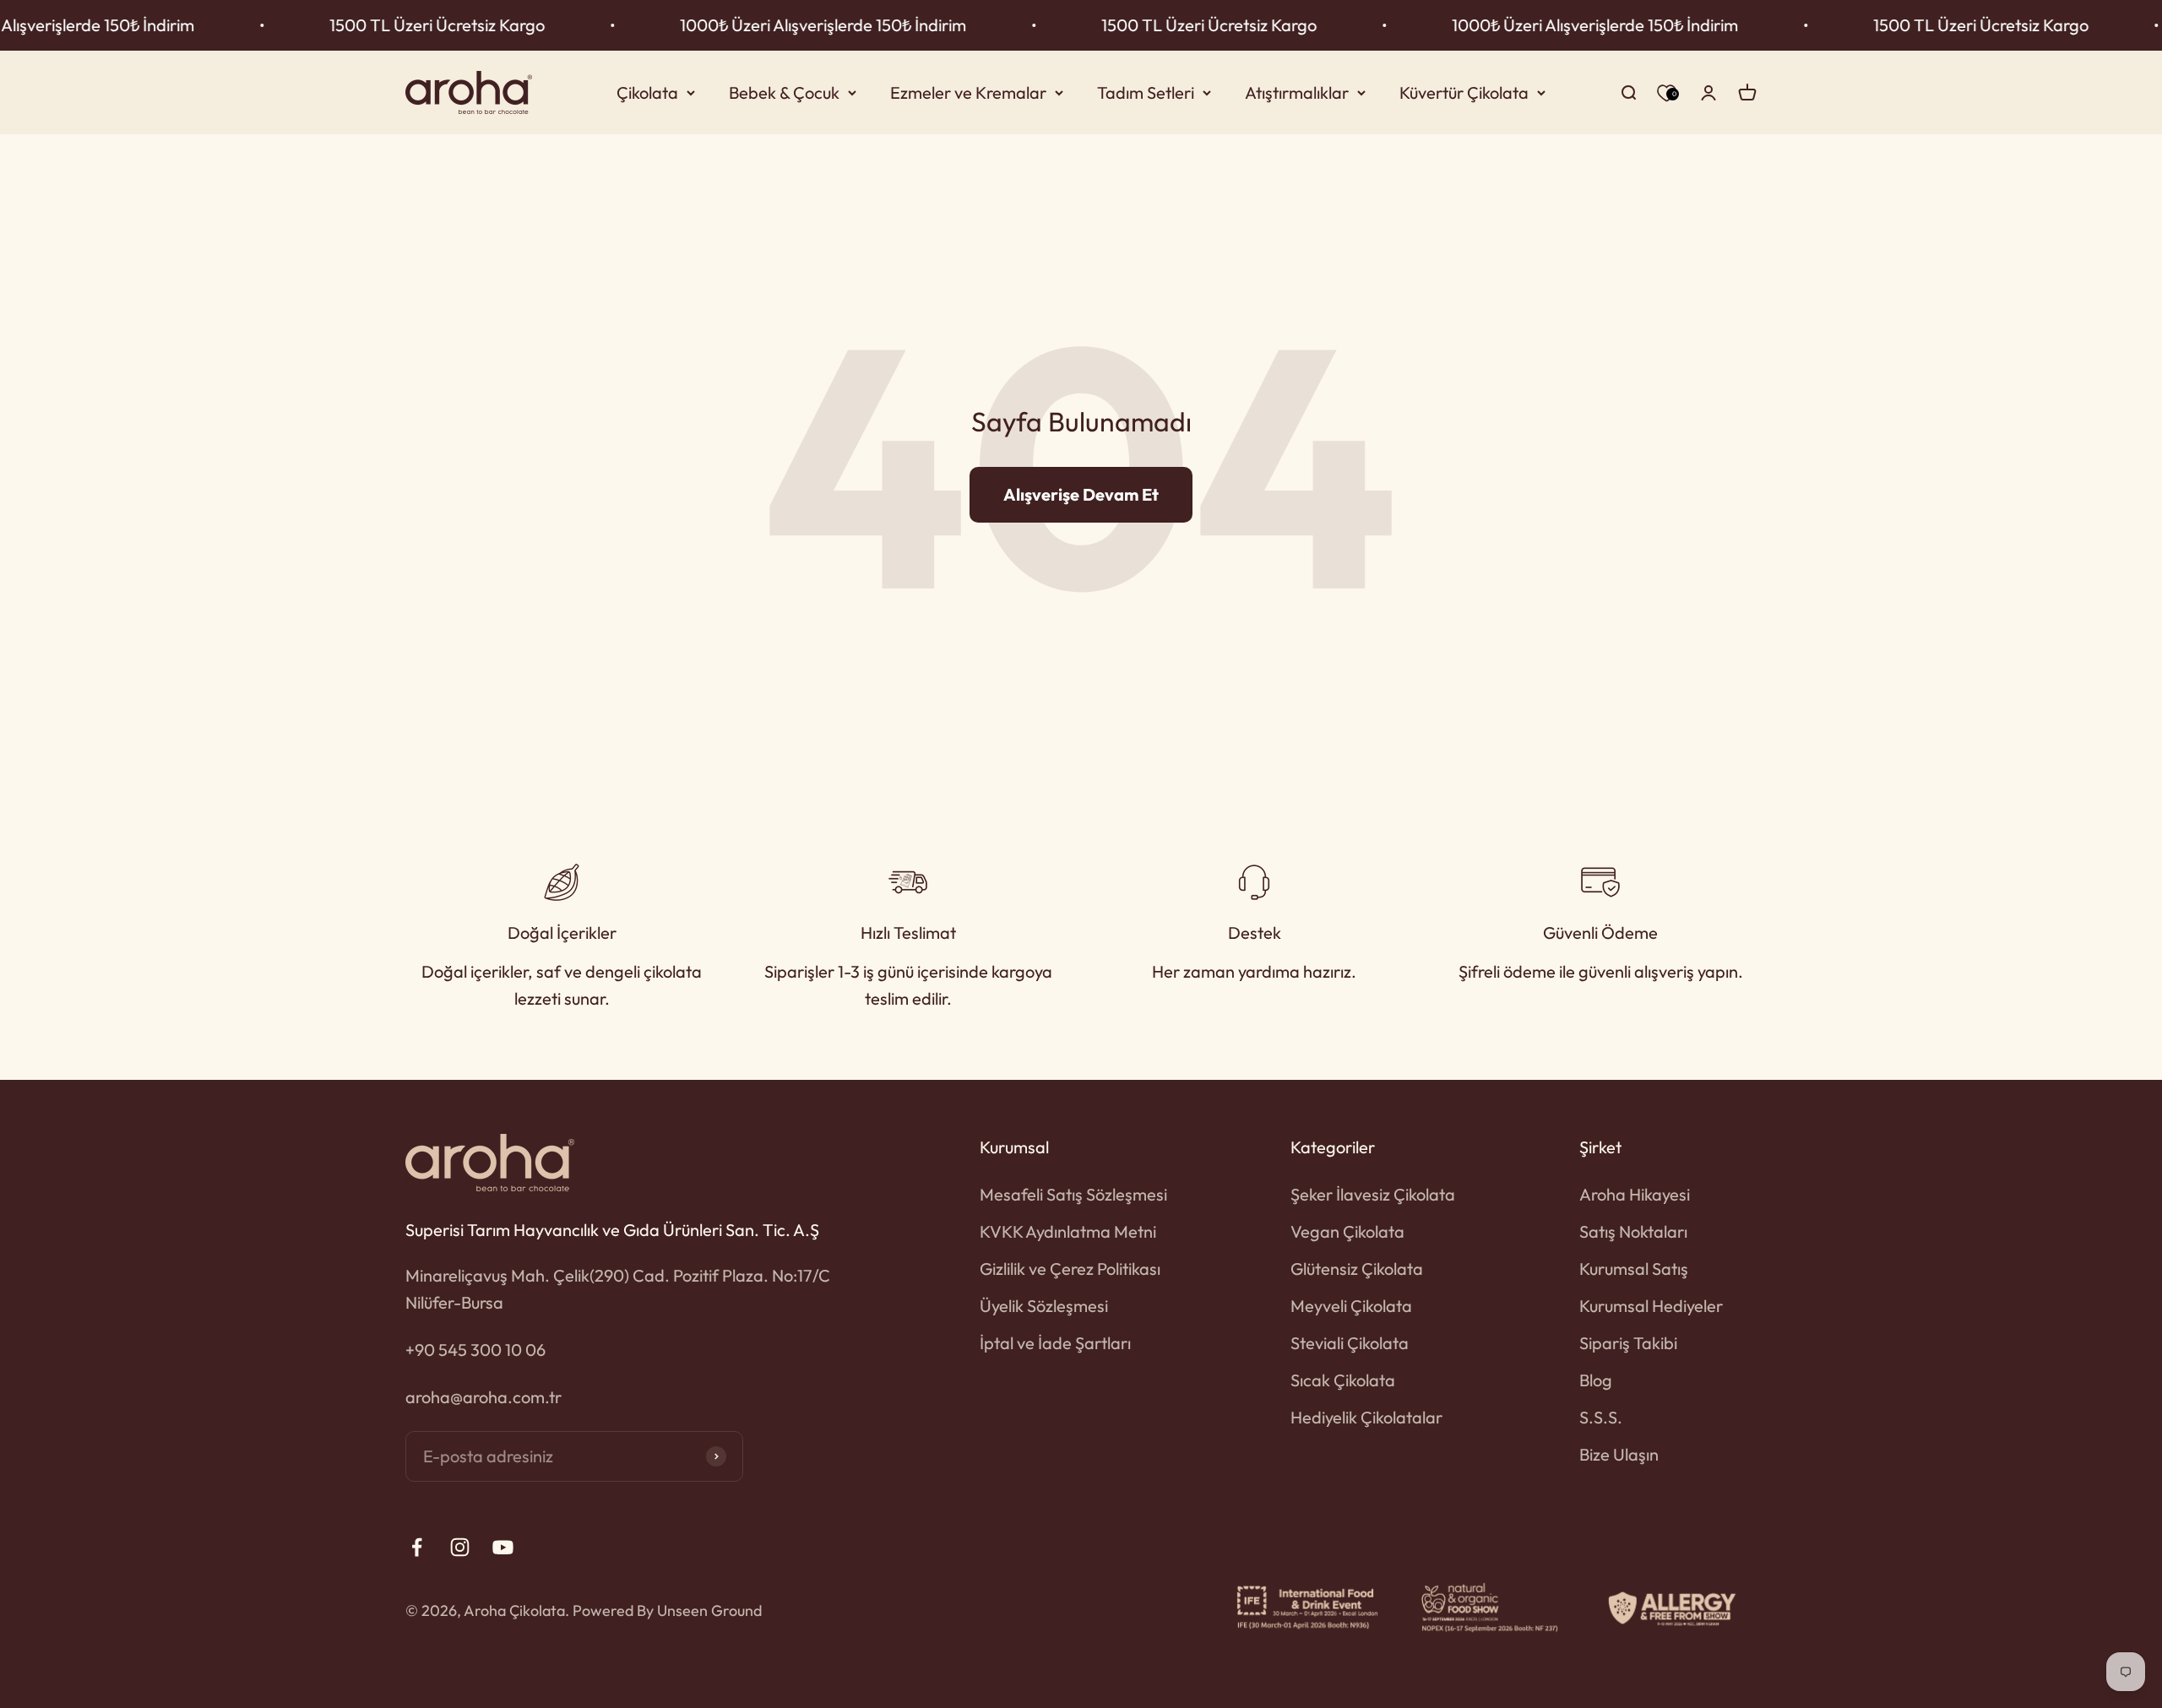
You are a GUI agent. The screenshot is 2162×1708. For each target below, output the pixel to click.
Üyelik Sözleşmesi (1044, 1306)
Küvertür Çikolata (1464, 92)
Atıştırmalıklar (1297, 92)
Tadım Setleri (1146, 92)
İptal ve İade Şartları (1055, 1343)
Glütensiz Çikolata (1357, 1269)
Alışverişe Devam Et (1081, 494)
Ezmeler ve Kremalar (968, 92)
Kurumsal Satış (1634, 1269)
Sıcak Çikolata (1343, 1380)
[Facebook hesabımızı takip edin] (417, 1547)
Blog (1596, 1380)
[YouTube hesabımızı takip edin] (503, 1547)
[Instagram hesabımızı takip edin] (460, 1547)
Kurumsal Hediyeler (1651, 1306)
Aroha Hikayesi (1635, 1194)
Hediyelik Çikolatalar (1366, 1417)
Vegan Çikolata (1347, 1231)
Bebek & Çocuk (784, 92)
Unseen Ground (709, 1610)
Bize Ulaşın (1619, 1454)
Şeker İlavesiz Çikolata (1373, 1194)
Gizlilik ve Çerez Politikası (1070, 1269)
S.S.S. (1601, 1417)
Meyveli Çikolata (1351, 1306)
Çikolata (647, 92)
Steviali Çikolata (1350, 1343)
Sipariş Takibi (1628, 1343)
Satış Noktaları (1633, 1231)
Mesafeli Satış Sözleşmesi (1073, 1194)
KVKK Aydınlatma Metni (1068, 1231)
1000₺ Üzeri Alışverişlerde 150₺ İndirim (740, 25)
